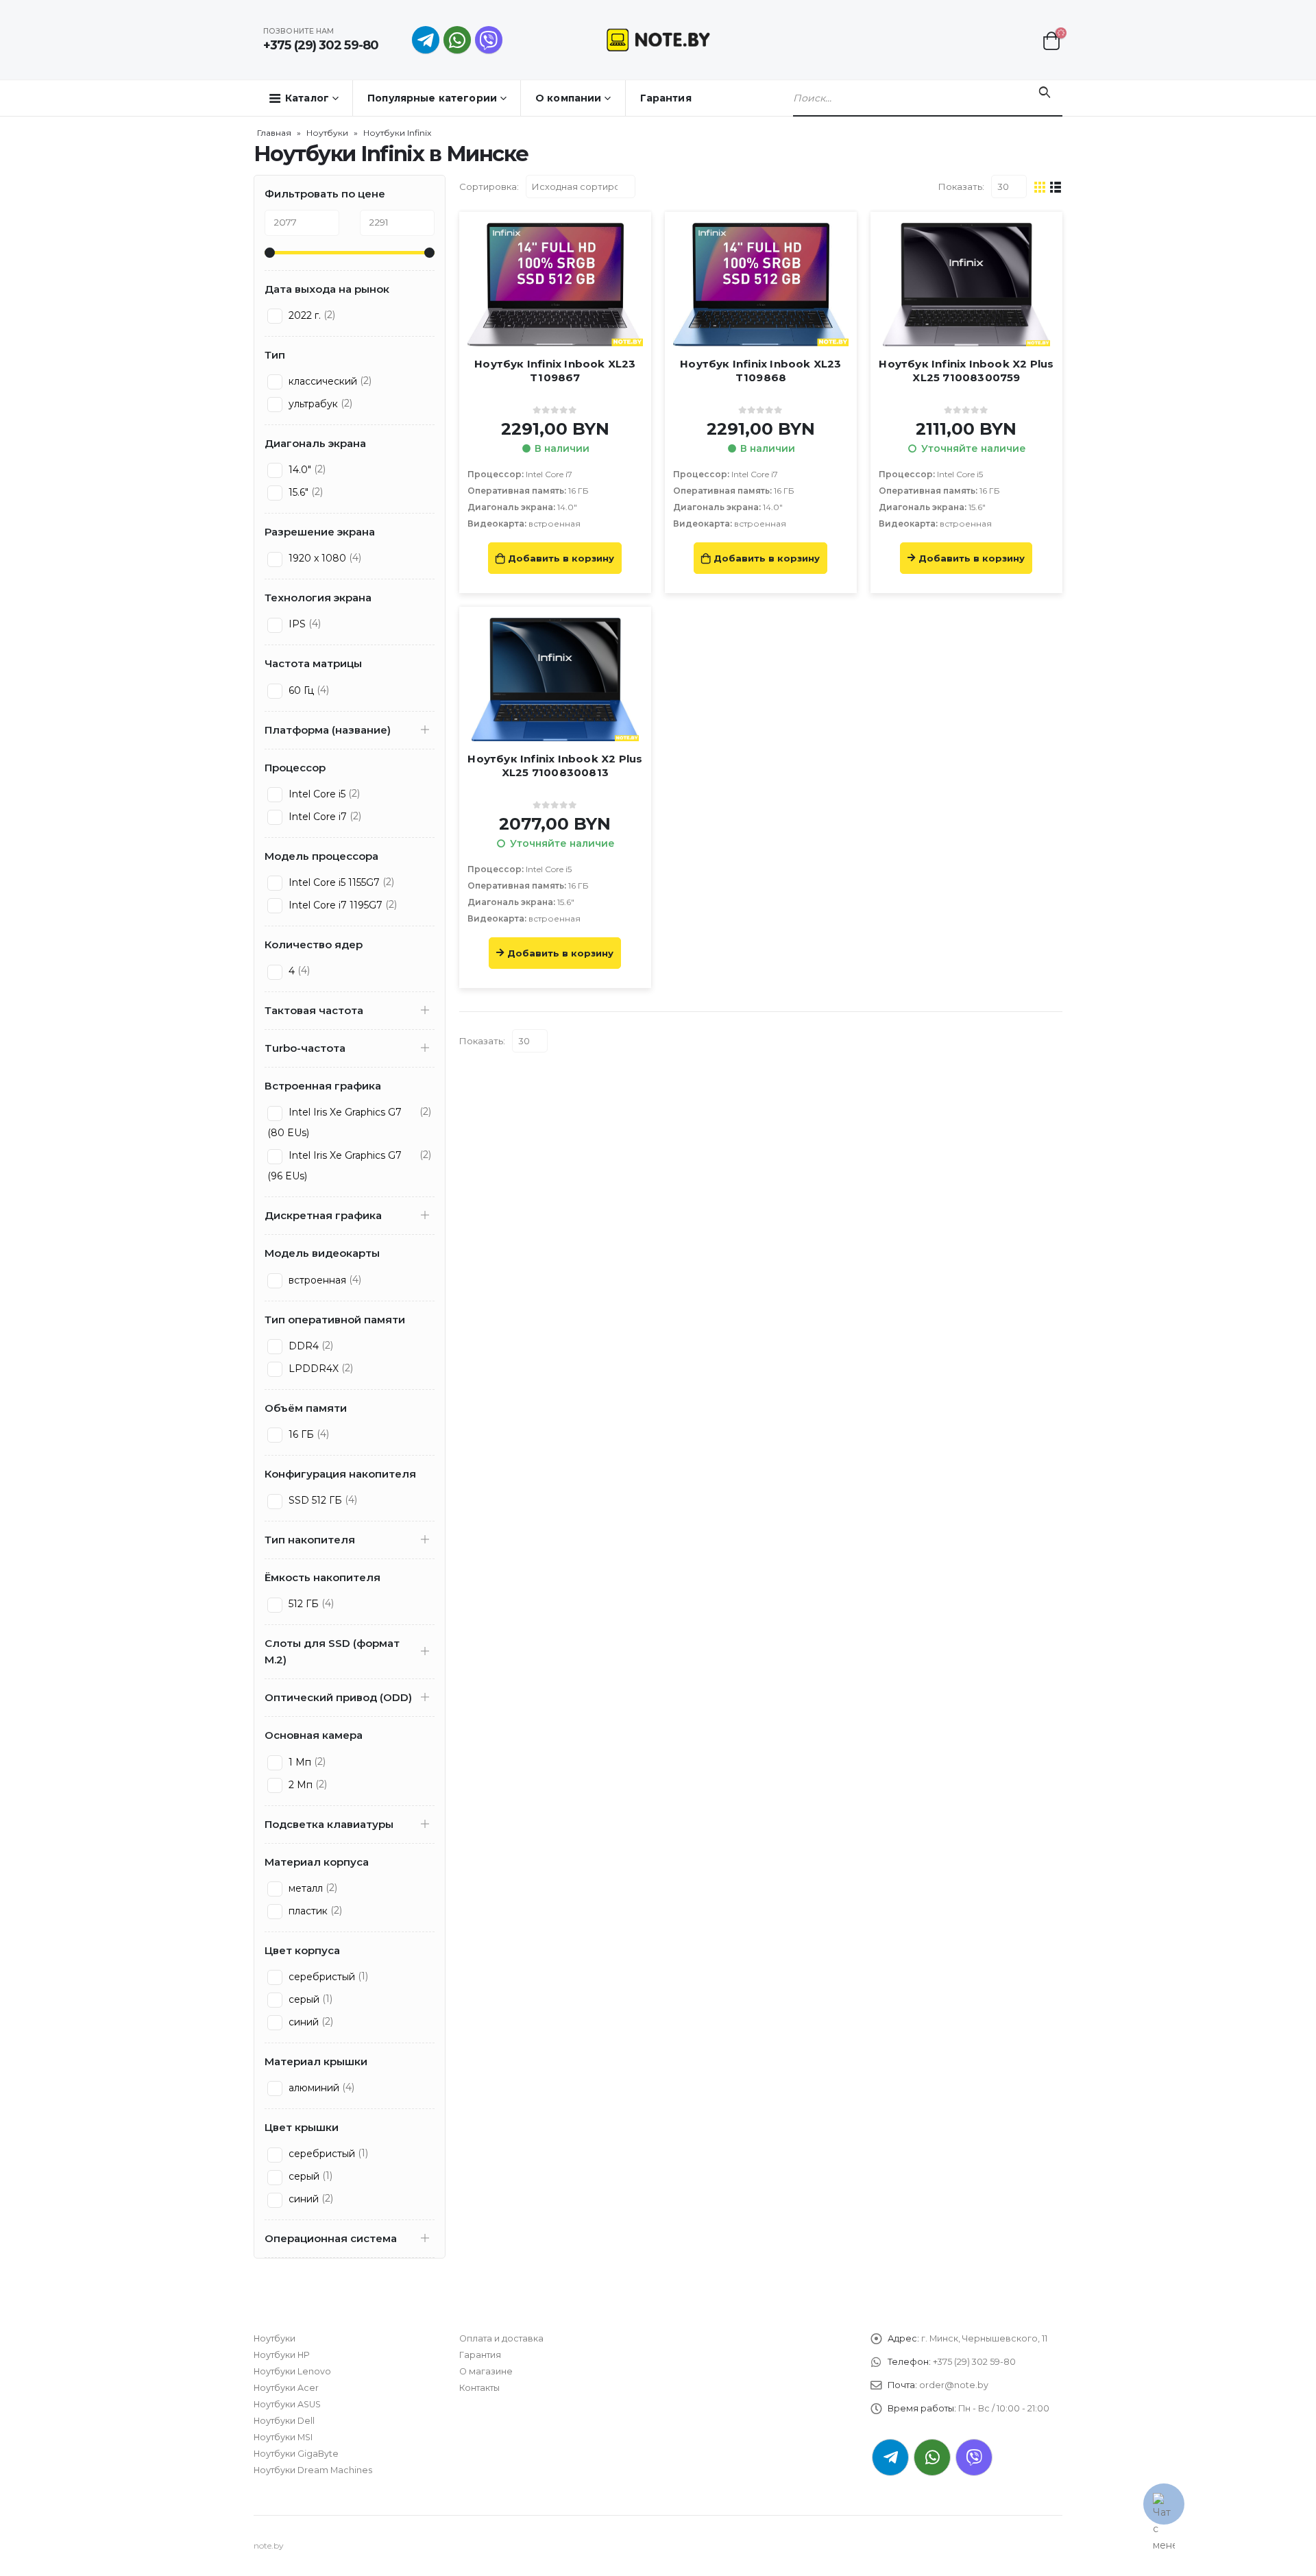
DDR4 (302, 1346)
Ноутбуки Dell (284, 2421)
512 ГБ (302, 1604)
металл (304, 1888)
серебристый (320, 1977)
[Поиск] (1044, 93)
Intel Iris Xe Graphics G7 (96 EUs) (334, 1166)
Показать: (961, 186)
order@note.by (954, 2385)
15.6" (297, 492)
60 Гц (300, 690)
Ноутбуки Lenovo (292, 2371)
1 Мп (298, 1762)
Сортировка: (489, 186)
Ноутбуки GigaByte (296, 2454)
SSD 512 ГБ (314, 1500)
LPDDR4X (312, 1369)
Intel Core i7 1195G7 (334, 905)
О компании (568, 98)
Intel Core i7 (316, 817)
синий (302, 2022)
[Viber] (489, 40)
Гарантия (666, 98)
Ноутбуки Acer (286, 2388)
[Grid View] (1040, 186)
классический (321, 381)
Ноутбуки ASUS (287, 2404)
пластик (307, 1911)
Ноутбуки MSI (283, 2437)
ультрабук (312, 404)
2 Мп (299, 1785)
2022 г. (303, 315)
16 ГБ (300, 1434)
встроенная (316, 1280)
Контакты (479, 2388)
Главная (274, 133)
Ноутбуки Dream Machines (313, 2470)
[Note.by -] (658, 39)
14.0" (298, 470)
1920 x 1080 (316, 558)
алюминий (313, 2088)
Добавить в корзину (561, 558)
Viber (974, 2457)
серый (303, 1999)
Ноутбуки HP (282, 2355)
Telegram (890, 2457)
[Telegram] (426, 40)
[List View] (1056, 186)
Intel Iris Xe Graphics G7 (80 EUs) (334, 1122)
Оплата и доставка (501, 2338)
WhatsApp (457, 40)
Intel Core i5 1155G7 (333, 882)
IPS (296, 624)
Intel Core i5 (316, 794)
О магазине (486, 2371)
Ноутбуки (327, 133)
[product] (555, 285)
